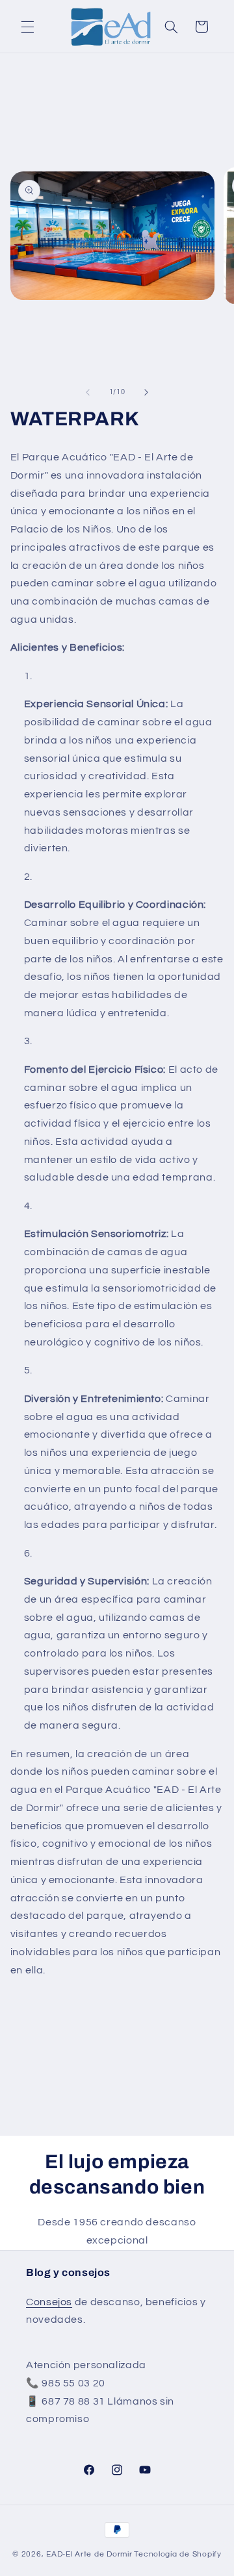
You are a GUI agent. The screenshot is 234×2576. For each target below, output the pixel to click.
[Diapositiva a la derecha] (146, 392)
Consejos (49, 2302)
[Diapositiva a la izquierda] (88, 392)
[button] (27, 27)
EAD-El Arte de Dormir (89, 2554)
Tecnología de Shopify (177, 2554)
